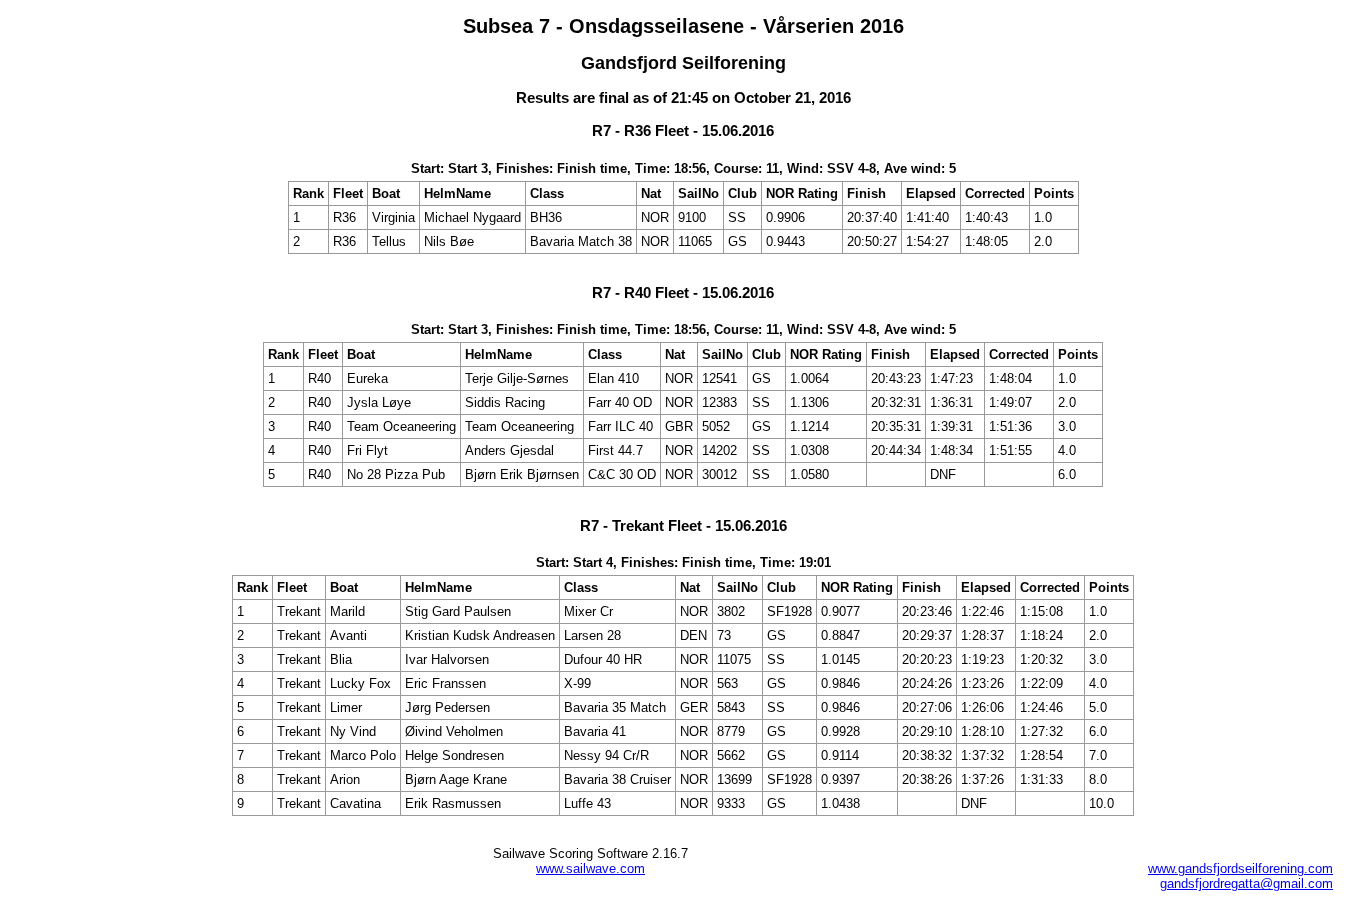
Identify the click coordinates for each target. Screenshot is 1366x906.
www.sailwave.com (590, 868)
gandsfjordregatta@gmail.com (1246, 883)
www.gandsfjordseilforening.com (1240, 868)
